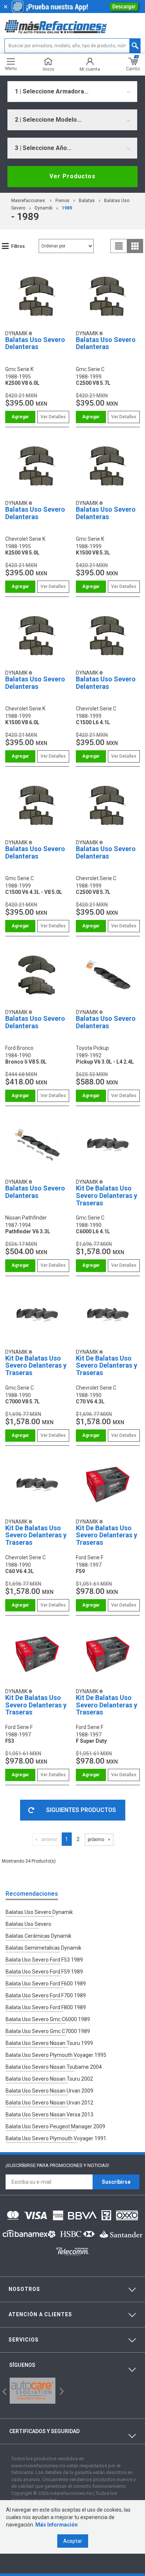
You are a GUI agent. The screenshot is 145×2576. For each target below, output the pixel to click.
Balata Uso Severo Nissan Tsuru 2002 (49, 2079)
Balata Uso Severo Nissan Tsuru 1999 (49, 2043)
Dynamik (43, 208)
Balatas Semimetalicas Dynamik (43, 1948)
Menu (11, 68)
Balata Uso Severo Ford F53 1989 (44, 1960)
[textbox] (73, 46)
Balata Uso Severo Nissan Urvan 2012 (49, 2103)
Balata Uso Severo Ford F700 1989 (46, 1995)
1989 (67, 208)
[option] (33, 2391)
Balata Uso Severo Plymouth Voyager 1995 (56, 2055)
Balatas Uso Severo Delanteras (35, 343)
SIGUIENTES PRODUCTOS (81, 1810)
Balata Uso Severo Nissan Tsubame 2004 (54, 2067)
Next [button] (61, 2390)
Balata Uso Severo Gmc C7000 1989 (48, 2031)
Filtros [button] (18, 246)
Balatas (87, 201)
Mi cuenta (90, 69)
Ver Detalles (53, 417)
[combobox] (72, 92)
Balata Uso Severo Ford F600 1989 (46, 1984)
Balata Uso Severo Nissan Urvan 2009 (49, 2091)
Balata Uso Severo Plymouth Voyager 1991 (56, 2138)
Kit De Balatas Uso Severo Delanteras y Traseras (107, 1196)
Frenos (62, 201)
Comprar (20, 417)
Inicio (48, 69)
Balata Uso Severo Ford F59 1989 (44, 1972)
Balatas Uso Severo (28, 1924)
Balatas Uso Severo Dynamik (39, 1912)
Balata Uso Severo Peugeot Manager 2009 (55, 2126)
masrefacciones (28, 201)
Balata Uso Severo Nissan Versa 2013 (49, 2115)
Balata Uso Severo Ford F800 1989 (46, 2007)
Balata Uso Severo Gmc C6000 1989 (48, 2019)
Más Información (57, 2525)
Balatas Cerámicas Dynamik (38, 1936)
